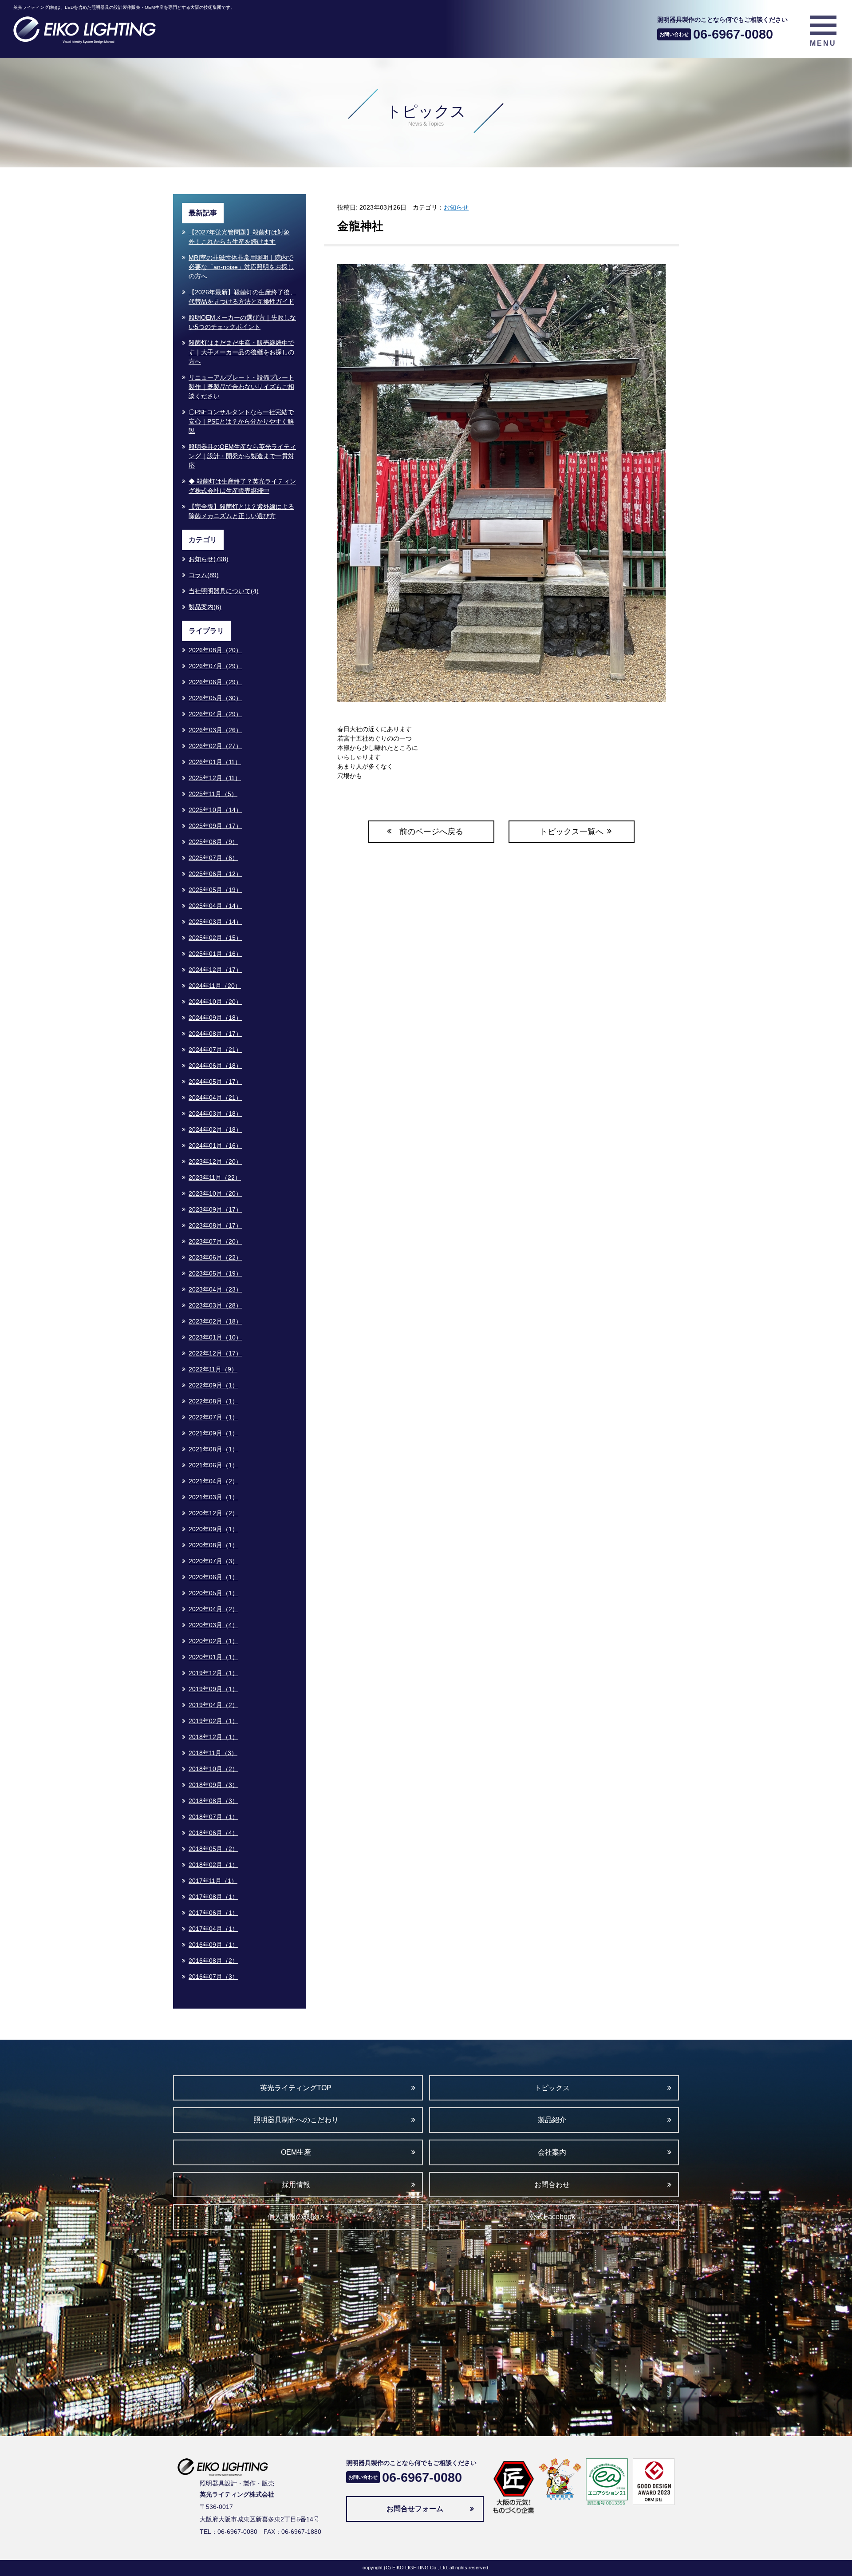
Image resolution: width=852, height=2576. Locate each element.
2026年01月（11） (215, 762)
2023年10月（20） (215, 1193)
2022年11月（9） (213, 1369)
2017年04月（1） (213, 1929)
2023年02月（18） (215, 1321)
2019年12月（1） (213, 1673)
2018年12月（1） (213, 1737)
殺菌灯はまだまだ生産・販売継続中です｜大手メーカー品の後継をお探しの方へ (241, 352)
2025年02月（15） (215, 938)
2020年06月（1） (213, 1577)
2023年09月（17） (215, 1209)
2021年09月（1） (213, 1433)
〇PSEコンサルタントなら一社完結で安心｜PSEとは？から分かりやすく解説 (241, 421)
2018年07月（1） (213, 1817)
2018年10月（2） (213, 1769)
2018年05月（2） (213, 1849)
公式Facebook (552, 2217)
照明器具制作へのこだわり (296, 2120)
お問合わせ (552, 2185)
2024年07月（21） (215, 1050)
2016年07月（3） (213, 1977)
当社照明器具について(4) (224, 591)
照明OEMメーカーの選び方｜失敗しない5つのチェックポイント (242, 322)
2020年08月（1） (213, 1545)
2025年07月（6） (213, 858)
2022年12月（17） (215, 1353)
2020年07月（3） (213, 1561)
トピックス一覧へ (572, 832)
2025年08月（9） (213, 842)
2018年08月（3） (213, 1801)
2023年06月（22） (215, 1257)
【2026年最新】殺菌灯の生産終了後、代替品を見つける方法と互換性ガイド (242, 297)
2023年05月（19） (215, 1273)
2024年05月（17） (215, 1082)
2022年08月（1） (213, 1401)
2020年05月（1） (213, 1593)
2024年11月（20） (215, 986)
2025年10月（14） (215, 810)
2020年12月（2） (213, 1513)
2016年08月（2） (213, 1961)
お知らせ (456, 207)
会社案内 (552, 2152)
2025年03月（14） (215, 922)
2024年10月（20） (215, 1002)
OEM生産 (296, 2152)
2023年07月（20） (215, 1241)
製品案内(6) (205, 607)
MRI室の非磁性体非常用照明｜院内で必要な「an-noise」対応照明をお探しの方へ (241, 267)
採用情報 (296, 2185)
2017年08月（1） (213, 1897)
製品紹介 (552, 2120)
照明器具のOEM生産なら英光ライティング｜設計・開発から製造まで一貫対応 (242, 456)
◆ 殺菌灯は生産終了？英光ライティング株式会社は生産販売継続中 (242, 486)
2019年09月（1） (213, 1689)
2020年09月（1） (213, 1529)
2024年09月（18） (215, 1018)
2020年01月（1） (213, 1657)
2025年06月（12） (215, 874)
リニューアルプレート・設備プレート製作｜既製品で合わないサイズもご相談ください (241, 387)
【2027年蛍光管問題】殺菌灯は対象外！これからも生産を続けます (239, 237)
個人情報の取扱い (296, 2217)
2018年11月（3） (213, 1753)
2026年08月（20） (215, 650)
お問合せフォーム (415, 2509)
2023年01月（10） (215, 1337)
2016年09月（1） (213, 1945)
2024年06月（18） (215, 1066)
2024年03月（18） (215, 1114)
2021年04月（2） (213, 1481)
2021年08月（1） (213, 1449)
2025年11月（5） (213, 794)
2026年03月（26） (215, 730)
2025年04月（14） (215, 906)
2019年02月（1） (213, 1721)
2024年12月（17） (215, 970)
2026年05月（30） (215, 698)
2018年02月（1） (213, 1865)
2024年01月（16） (215, 1145)
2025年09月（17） (215, 826)
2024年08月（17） (215, 1034)
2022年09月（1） (213, 1385)
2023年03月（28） (215, 1305)
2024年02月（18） (215, 1129)
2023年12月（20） (215, 1161)
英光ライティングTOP (296, 2088)
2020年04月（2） (213, 1609)
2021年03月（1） (213, 1497)
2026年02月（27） (215, 746)
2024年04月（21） (215, 1098)
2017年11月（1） (213, 1881)
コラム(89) (204, 575)
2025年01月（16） (215, 954)
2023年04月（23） (215, 1289)
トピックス (552, 2088)
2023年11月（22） (215, 1177)
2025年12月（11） (215, 778)
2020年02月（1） (213, 1641)
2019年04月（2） (213, 1705)
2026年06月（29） (215, 682)
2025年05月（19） (215, 890)
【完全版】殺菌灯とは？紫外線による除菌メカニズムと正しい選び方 (241, 511)
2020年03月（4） (213, 1625)
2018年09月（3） (213, 1785)
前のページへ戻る (431, 832)
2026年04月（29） (215, 714)
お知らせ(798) (209, 559)
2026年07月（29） (215, 666)
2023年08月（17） (215, 1225)
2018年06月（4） (213, 1833)
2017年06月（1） (213, 1913)
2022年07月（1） (213, 1417)
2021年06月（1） (213, 1465)
